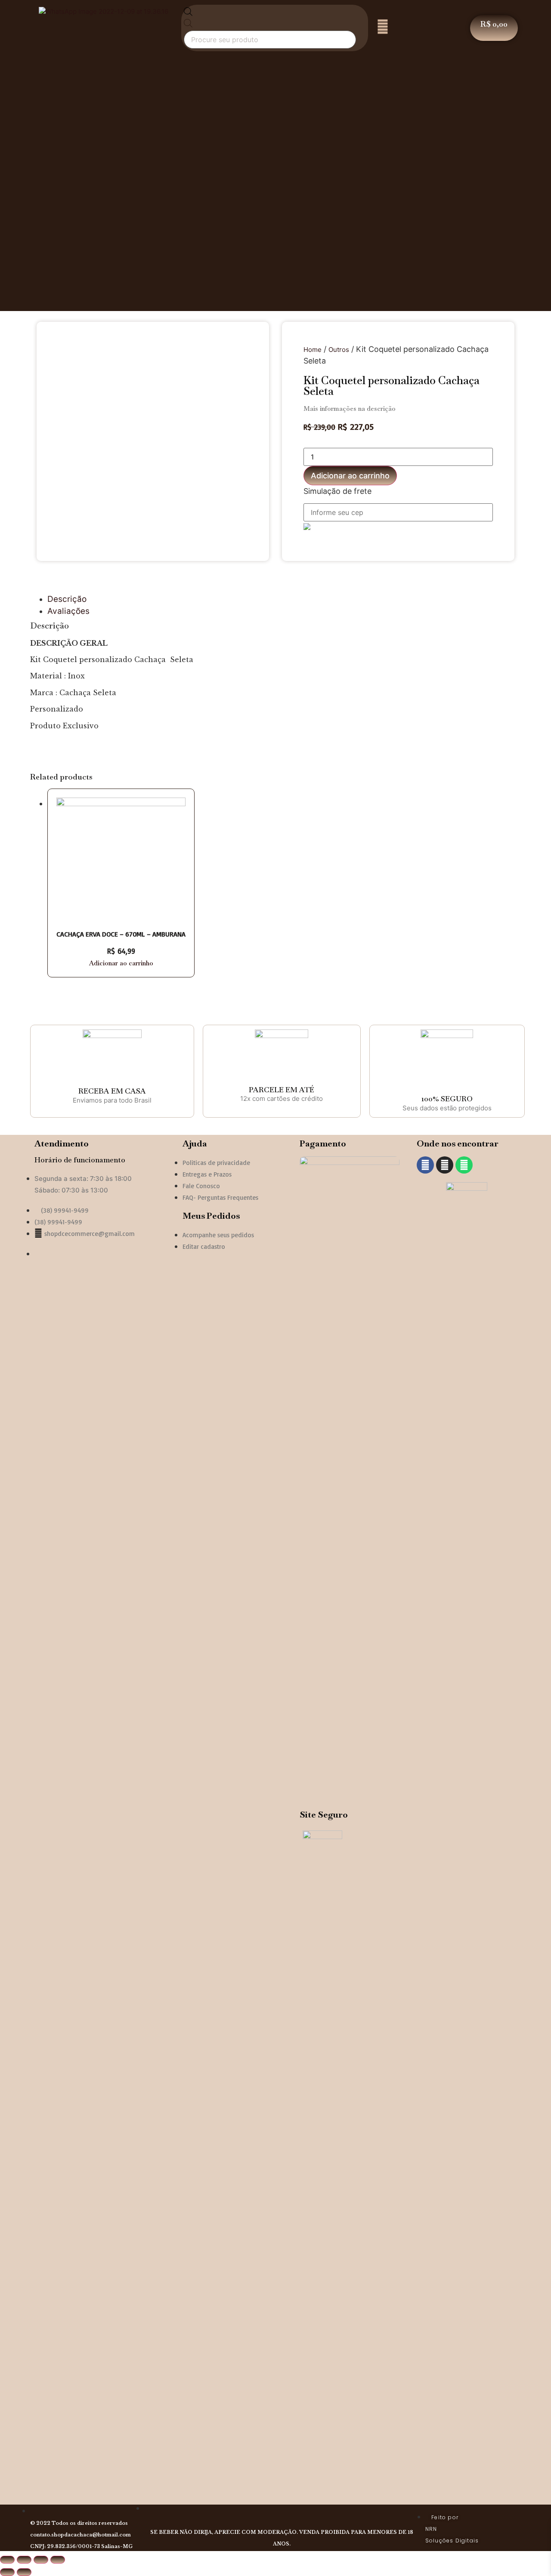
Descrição (67, 599)
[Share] (24, 2560)
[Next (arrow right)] (24, 2572)
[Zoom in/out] (58, 2560)
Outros (339, 350)
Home (313, 350)
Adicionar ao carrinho (350, 476)
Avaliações (68, 611)
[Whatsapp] (464, 1165)
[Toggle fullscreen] (41, 2560)
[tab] (284, 599)
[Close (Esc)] (7, 2560)
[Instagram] (445, 1165)
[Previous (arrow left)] (7, 2572)
